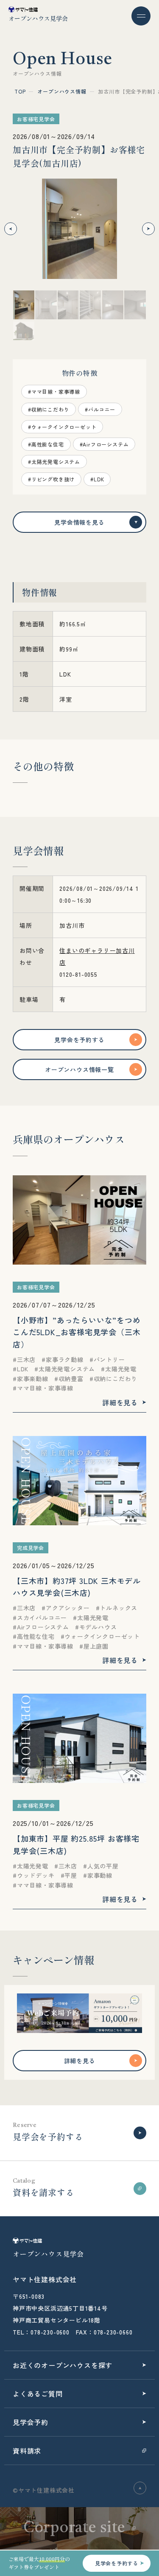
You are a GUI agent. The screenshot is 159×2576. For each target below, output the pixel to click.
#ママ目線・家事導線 (54, 391)
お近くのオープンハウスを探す (63, 2365)
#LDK (97, 479)
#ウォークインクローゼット (62, 427)
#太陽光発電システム (54, 462)
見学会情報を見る (79, 522)
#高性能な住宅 (46, 444)
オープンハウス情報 (62, 91)
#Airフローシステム (104, 444)
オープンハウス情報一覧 (79, 1069)
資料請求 (27, 2451)
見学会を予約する (79, 1040)
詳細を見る (80, 2061)
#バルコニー (100, 409)
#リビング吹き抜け (51, 479)
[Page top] (140, 2488)
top (20, 91)
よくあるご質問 (38, 2394)
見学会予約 (31, 2422)
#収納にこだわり (49, 409)
